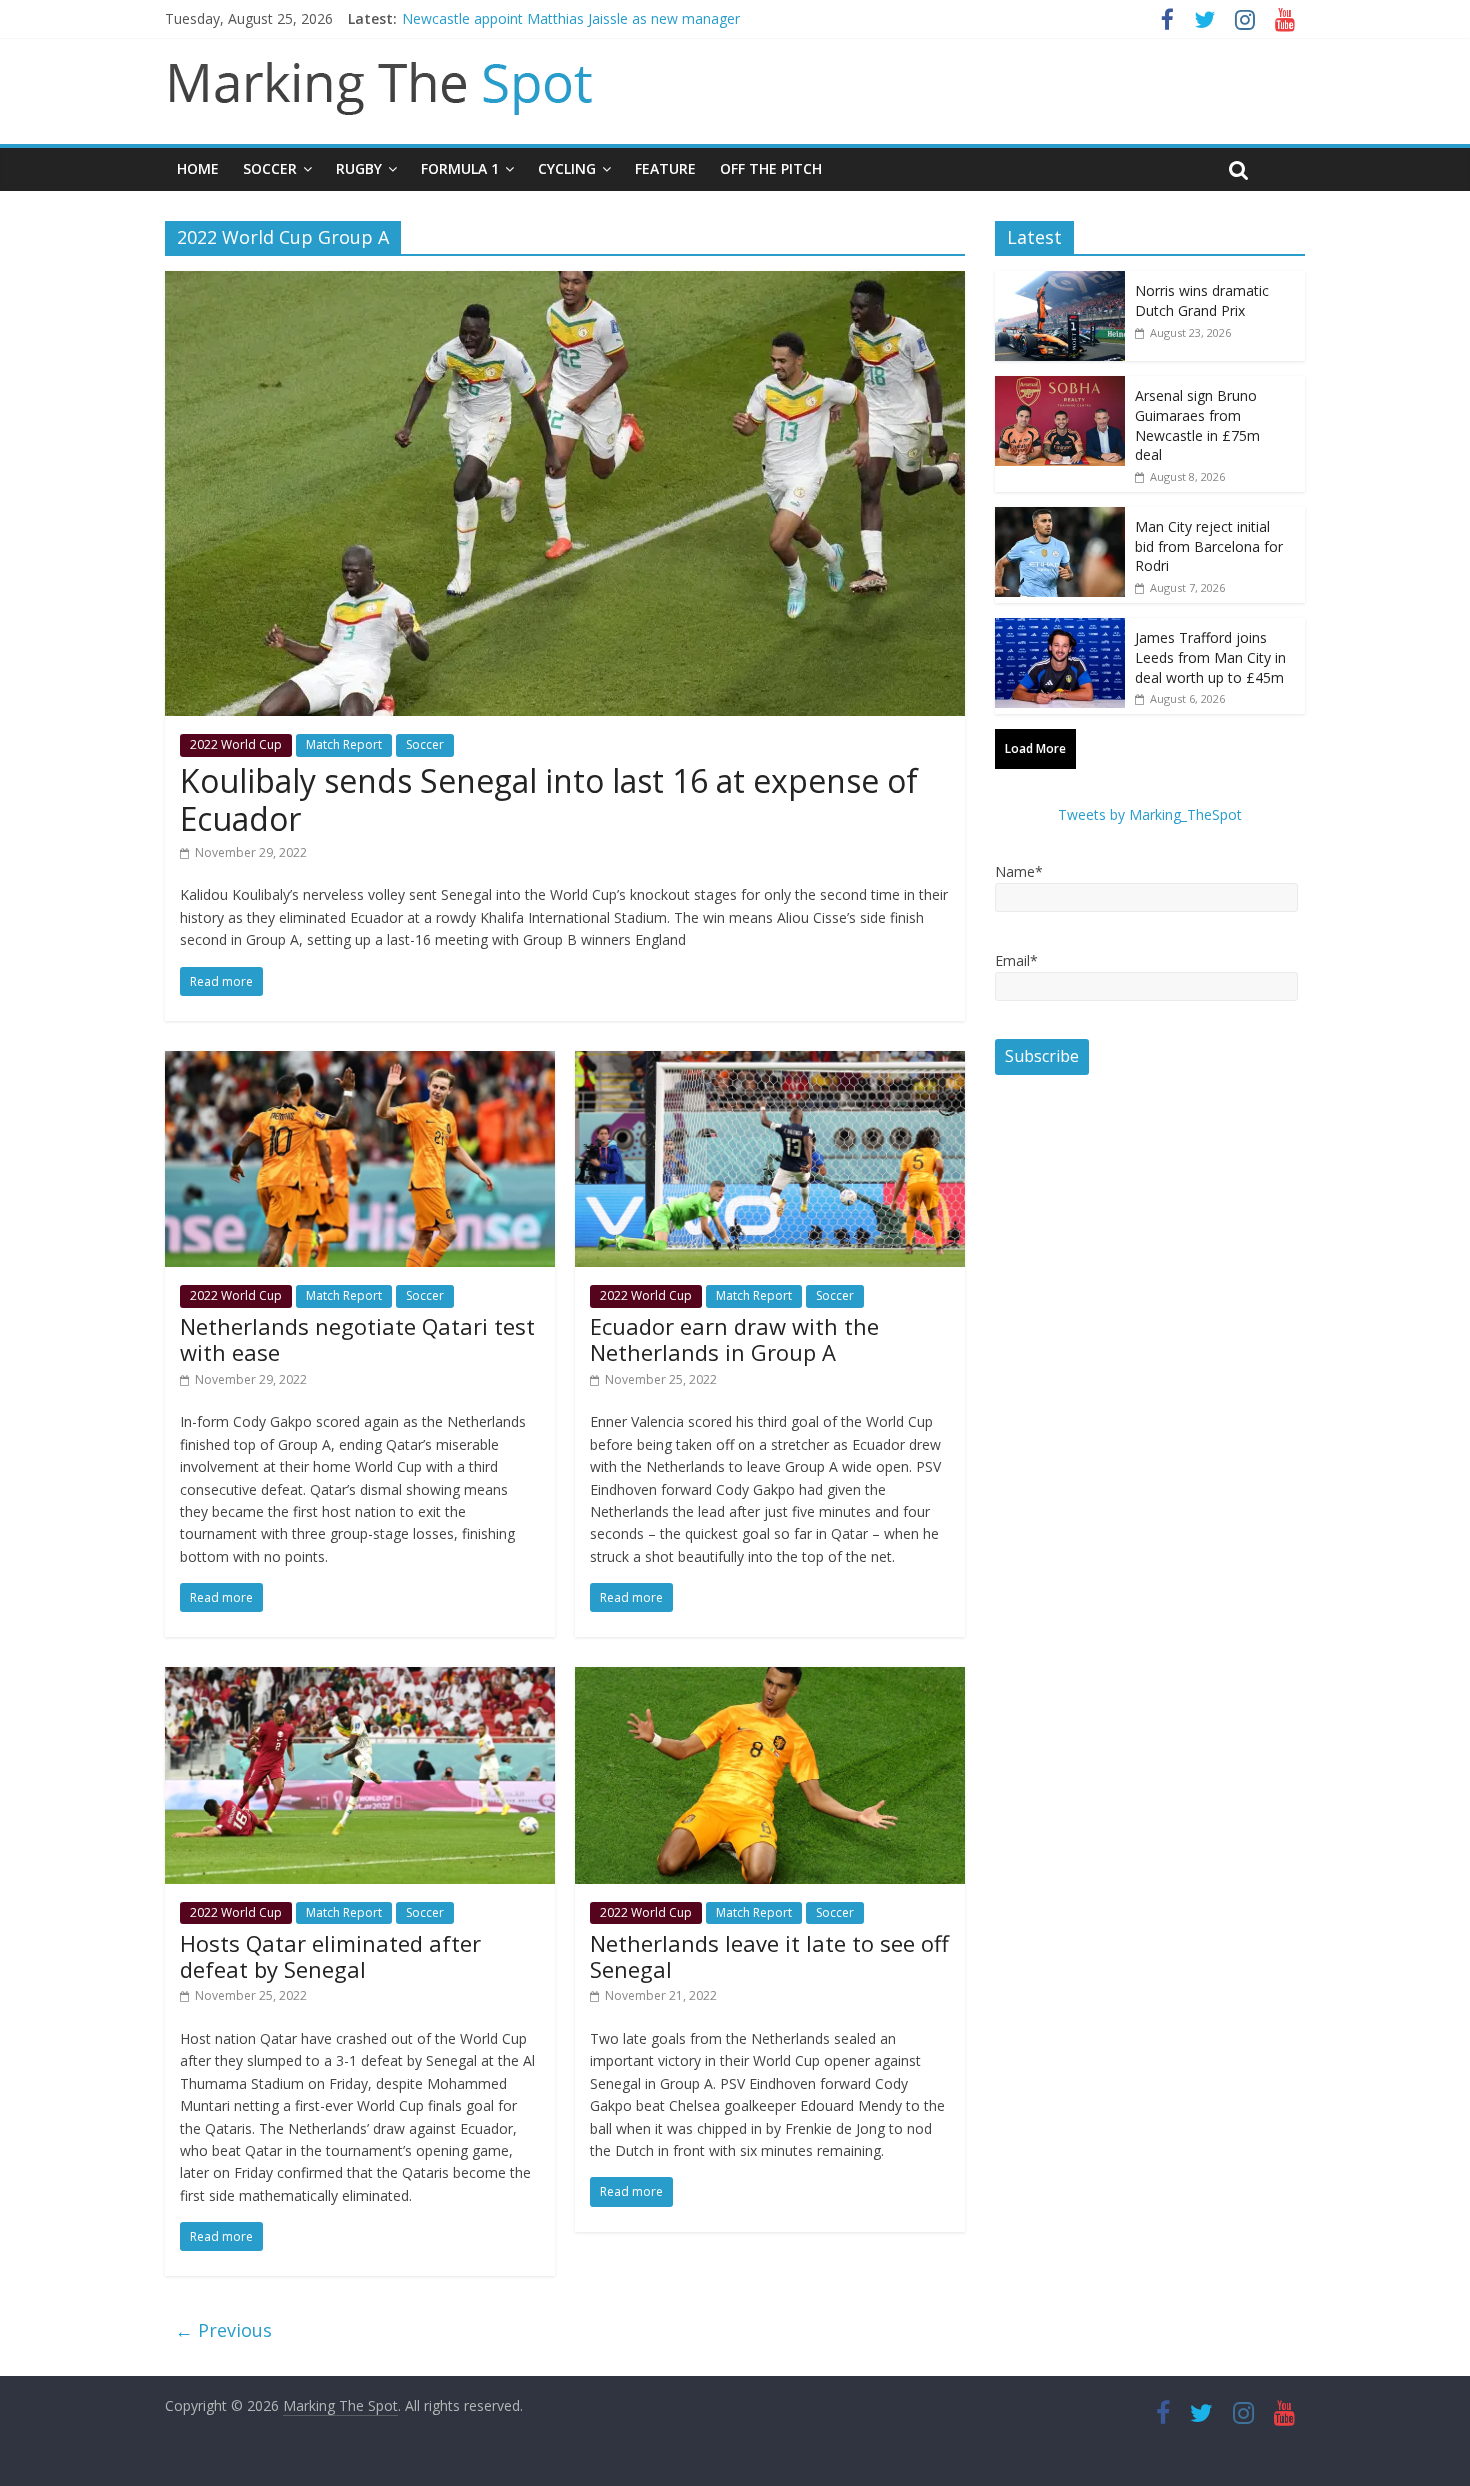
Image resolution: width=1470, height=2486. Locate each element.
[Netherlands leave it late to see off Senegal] (770, 1679)
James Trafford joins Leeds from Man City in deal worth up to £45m (1210, 657)
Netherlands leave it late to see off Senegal (769, 1956)
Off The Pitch (771, 168)
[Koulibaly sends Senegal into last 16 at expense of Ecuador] (565, 283)
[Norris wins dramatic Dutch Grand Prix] (1060, 281)
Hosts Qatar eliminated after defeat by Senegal (330, 1956)
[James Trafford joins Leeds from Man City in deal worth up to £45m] (1060, 628)
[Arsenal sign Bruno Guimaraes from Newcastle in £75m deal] (1060, 386)
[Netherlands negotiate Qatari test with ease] (360, 1063)
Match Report (344, 744)
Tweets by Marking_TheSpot (1150, 814)
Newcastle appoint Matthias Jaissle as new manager (571, 18)
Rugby (359, 168)
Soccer (270, 168)
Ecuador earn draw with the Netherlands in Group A (734, 1339)
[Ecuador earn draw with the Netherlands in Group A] (770, 1063)
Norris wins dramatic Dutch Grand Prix (1202, 300)
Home (198, 168)
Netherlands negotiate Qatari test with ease (357, 1339)
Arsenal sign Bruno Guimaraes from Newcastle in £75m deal (1197, 425)
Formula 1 (460, 168)
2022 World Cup (236, 744)
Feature (665, 168)
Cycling (567, 168)
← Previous (223, 2330)
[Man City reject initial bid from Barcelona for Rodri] (1060, 517)
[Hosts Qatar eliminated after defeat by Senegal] (360, 1679)
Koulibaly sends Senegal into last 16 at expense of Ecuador (549, 799)
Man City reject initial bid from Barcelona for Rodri (1209, 546)
